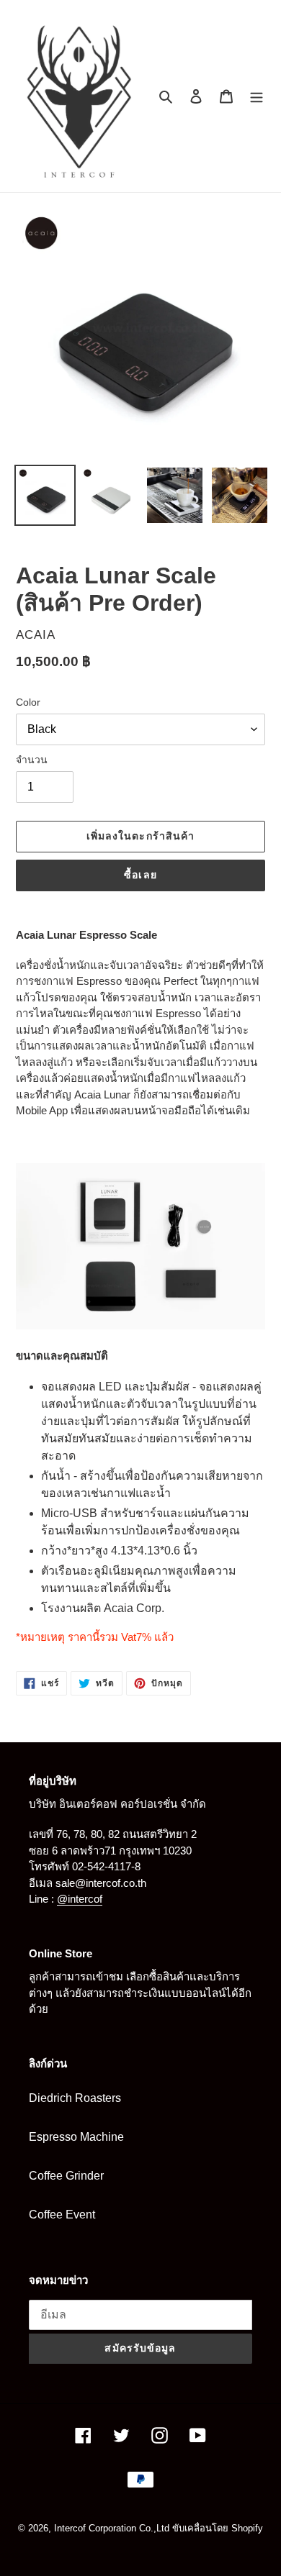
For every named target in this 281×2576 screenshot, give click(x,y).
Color (28, 702)
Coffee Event (62, 2215)
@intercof (80, 1899)
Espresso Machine (76, 2137)
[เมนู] (257, 96)
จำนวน (32, 760)
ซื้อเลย (140, 875)
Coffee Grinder (66, 2176)
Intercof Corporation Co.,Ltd (112, 2528)
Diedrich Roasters (75, 2098)
